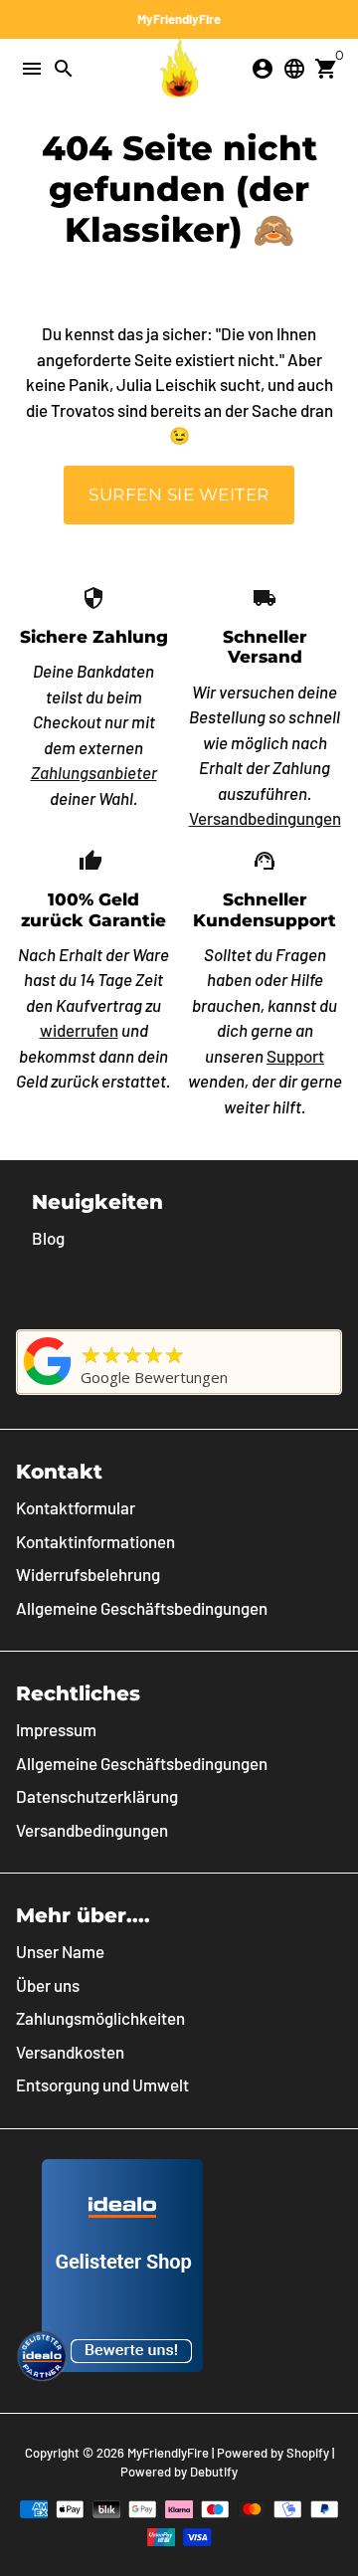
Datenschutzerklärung (97, 1796)
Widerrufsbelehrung (88, 1574)
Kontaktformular (76, 1507)
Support (295, 1056)
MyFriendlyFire (168, 2453)
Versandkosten (70, 2052)
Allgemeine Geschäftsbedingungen (142, 1608)
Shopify (308, 2453)
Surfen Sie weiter (179, 495)
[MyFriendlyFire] (48, 1384)
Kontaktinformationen (95, 1541)
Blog (48, 1238)
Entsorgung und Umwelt (102, 2084)
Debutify (214, 2472)
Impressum (56, 1729)
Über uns (48, 1985)
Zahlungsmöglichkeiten (100, 2018)
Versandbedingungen (265, 818)
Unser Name (60, 1951)
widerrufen (79, 1030)
